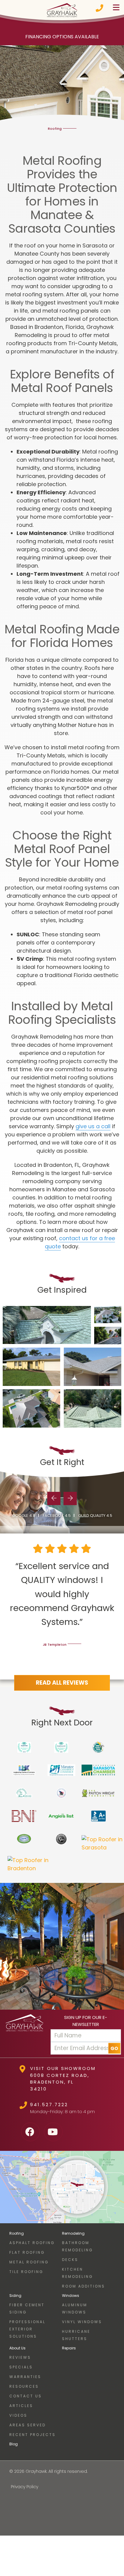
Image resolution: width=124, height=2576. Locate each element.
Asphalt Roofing (32, 2243)
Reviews (20, 2357)
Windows (71, 2296)
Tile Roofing (26, 2272)
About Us (17, 2348)
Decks (70, 2260)
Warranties (25, 2377)
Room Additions (84, 2286)
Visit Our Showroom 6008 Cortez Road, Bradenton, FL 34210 (63, 2079)
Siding (15, 2296)
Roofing (17, 2233)
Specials (21, 2367)
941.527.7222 (49, 2105)
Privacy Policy (25, 2487)
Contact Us (26, 2396)
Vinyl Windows (82, 2322)
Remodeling (73, 2233)
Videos (18, 2415)
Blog (14, 2444)
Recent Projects (33, 2435)
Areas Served (28, 2425)
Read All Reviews (62, 1683)
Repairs (69, 2348)
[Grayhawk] (62, 10)
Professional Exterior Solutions (27, 2329)
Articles (21, 2406)
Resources (24, 2386)
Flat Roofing (27, 2252)
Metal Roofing (29, 2262)
